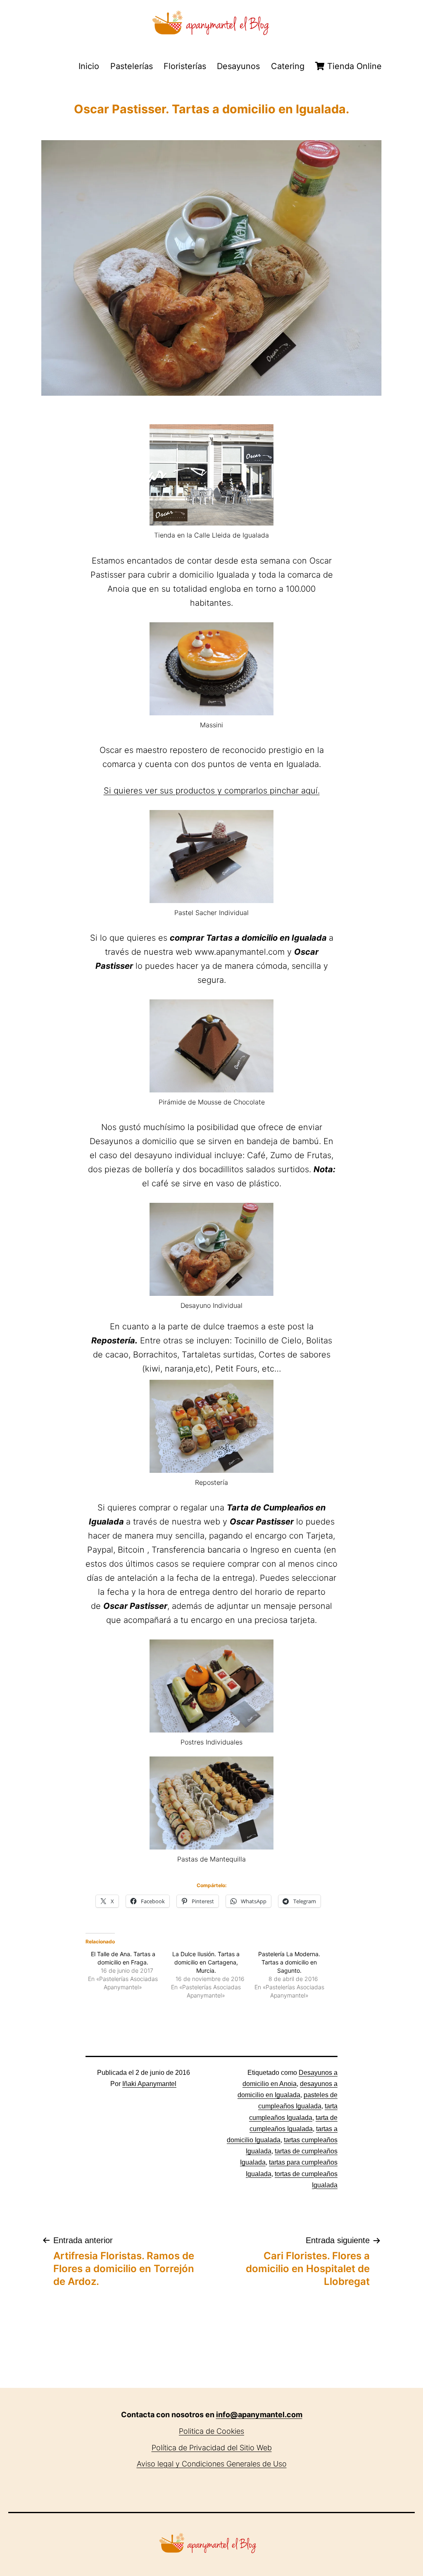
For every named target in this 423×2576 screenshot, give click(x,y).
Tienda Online (353, 66)
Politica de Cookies (211, 2431)
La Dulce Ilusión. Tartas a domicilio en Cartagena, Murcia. (206, 1962)
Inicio (89, 66)
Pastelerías (132, 66)
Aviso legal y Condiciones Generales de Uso (212, 2464)
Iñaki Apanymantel (149, 2084)
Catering (288, 66)
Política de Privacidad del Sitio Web (212, 2448)
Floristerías (185, 66)
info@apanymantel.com (259, 2415)
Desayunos (238, 66)
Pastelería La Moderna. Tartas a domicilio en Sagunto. (289, 1962)
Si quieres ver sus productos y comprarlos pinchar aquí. (212, 791)
